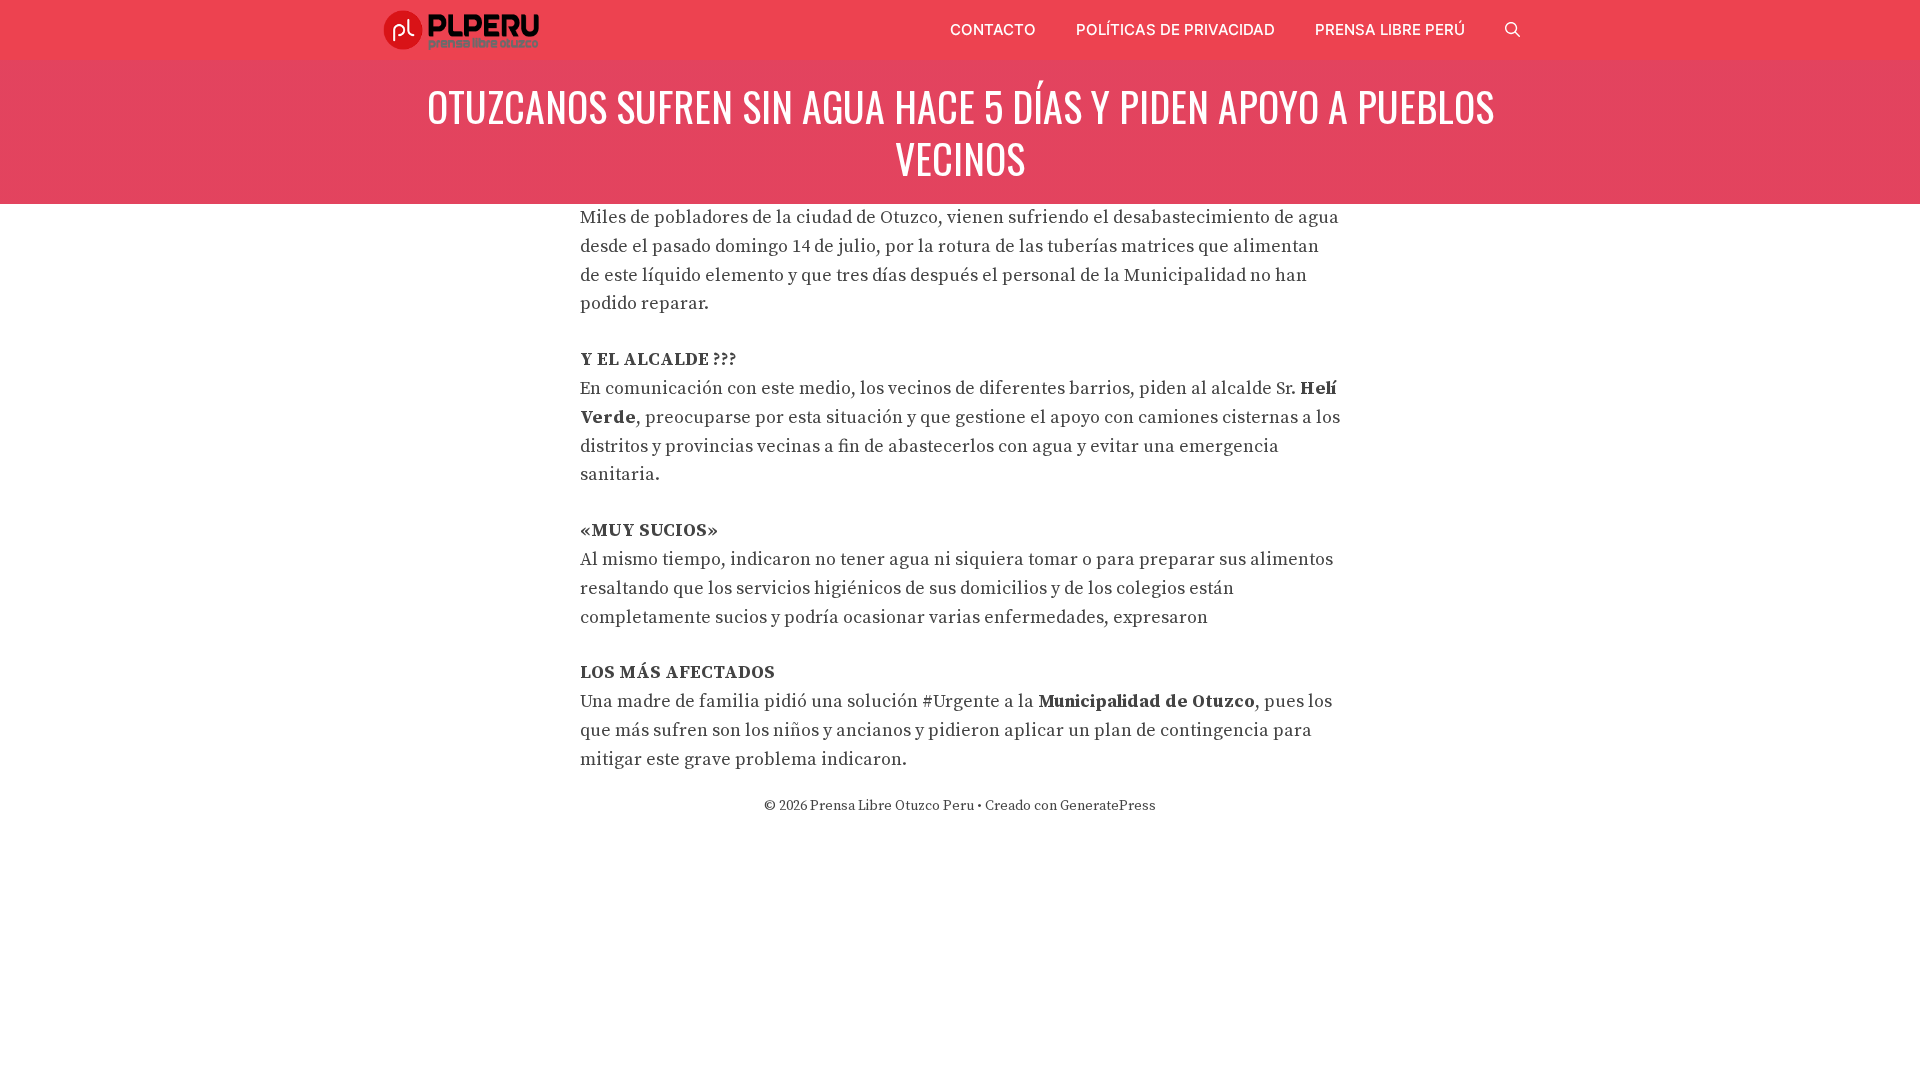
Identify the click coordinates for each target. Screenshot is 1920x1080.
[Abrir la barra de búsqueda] (1512, 30)
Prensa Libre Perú (1390, 29)
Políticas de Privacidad (1175, 29)
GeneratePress (1108, 806)
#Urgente (961, 701)
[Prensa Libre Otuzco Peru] (464, 30)
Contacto (993, 29)
